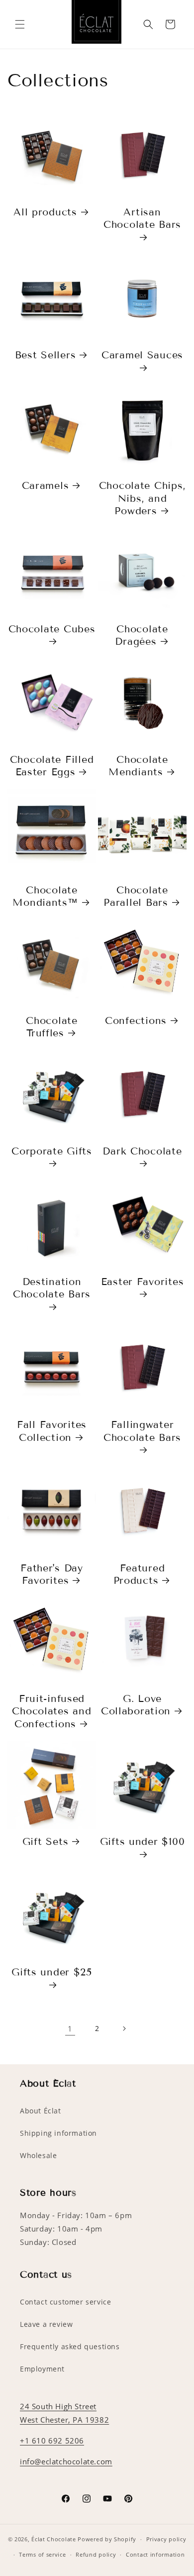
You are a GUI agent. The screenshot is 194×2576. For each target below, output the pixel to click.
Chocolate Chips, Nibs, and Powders (143, 498)
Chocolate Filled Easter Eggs (52, 766)
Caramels (46, 485)
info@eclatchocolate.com (66, 2461)
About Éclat (41, 2111)
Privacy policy (166, 2539)
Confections (136, 1020)
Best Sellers (46, 355)
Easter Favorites (143, 1282)
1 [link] (70, 2029)
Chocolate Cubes (52, 629)
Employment (42, 2369)
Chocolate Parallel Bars (136, 896)
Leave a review (46, 2324)
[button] (20, 24)
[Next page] (124, 2029)
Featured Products (139, 1574)
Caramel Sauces (142, 355)
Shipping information (58, 2133)
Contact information (155, 2554)
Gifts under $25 (52, 1972)
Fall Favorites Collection (52, 1431)
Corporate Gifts (52, 1151)
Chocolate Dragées (141, 635)
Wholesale (38, 2155)
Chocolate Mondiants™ (45, 896)
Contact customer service (65, 2302)
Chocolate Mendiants (138, 766)
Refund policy (96, 2554)
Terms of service (42, 2554)
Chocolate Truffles (51, 1027)
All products (45, 212)
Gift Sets (45, 1841)
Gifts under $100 (143, 1841)
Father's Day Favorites (52, 1574)
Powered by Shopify (107, 2539)
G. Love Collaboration (136, 1705)
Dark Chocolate (142, 1151)
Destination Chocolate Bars (52, 1288)
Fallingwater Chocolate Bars (142, 1431)
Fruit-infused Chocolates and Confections (51, 1711)
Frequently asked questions (70, 2346)
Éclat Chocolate (54, 2539)
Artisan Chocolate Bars (142, 218)
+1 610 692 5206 (52, 2440)
